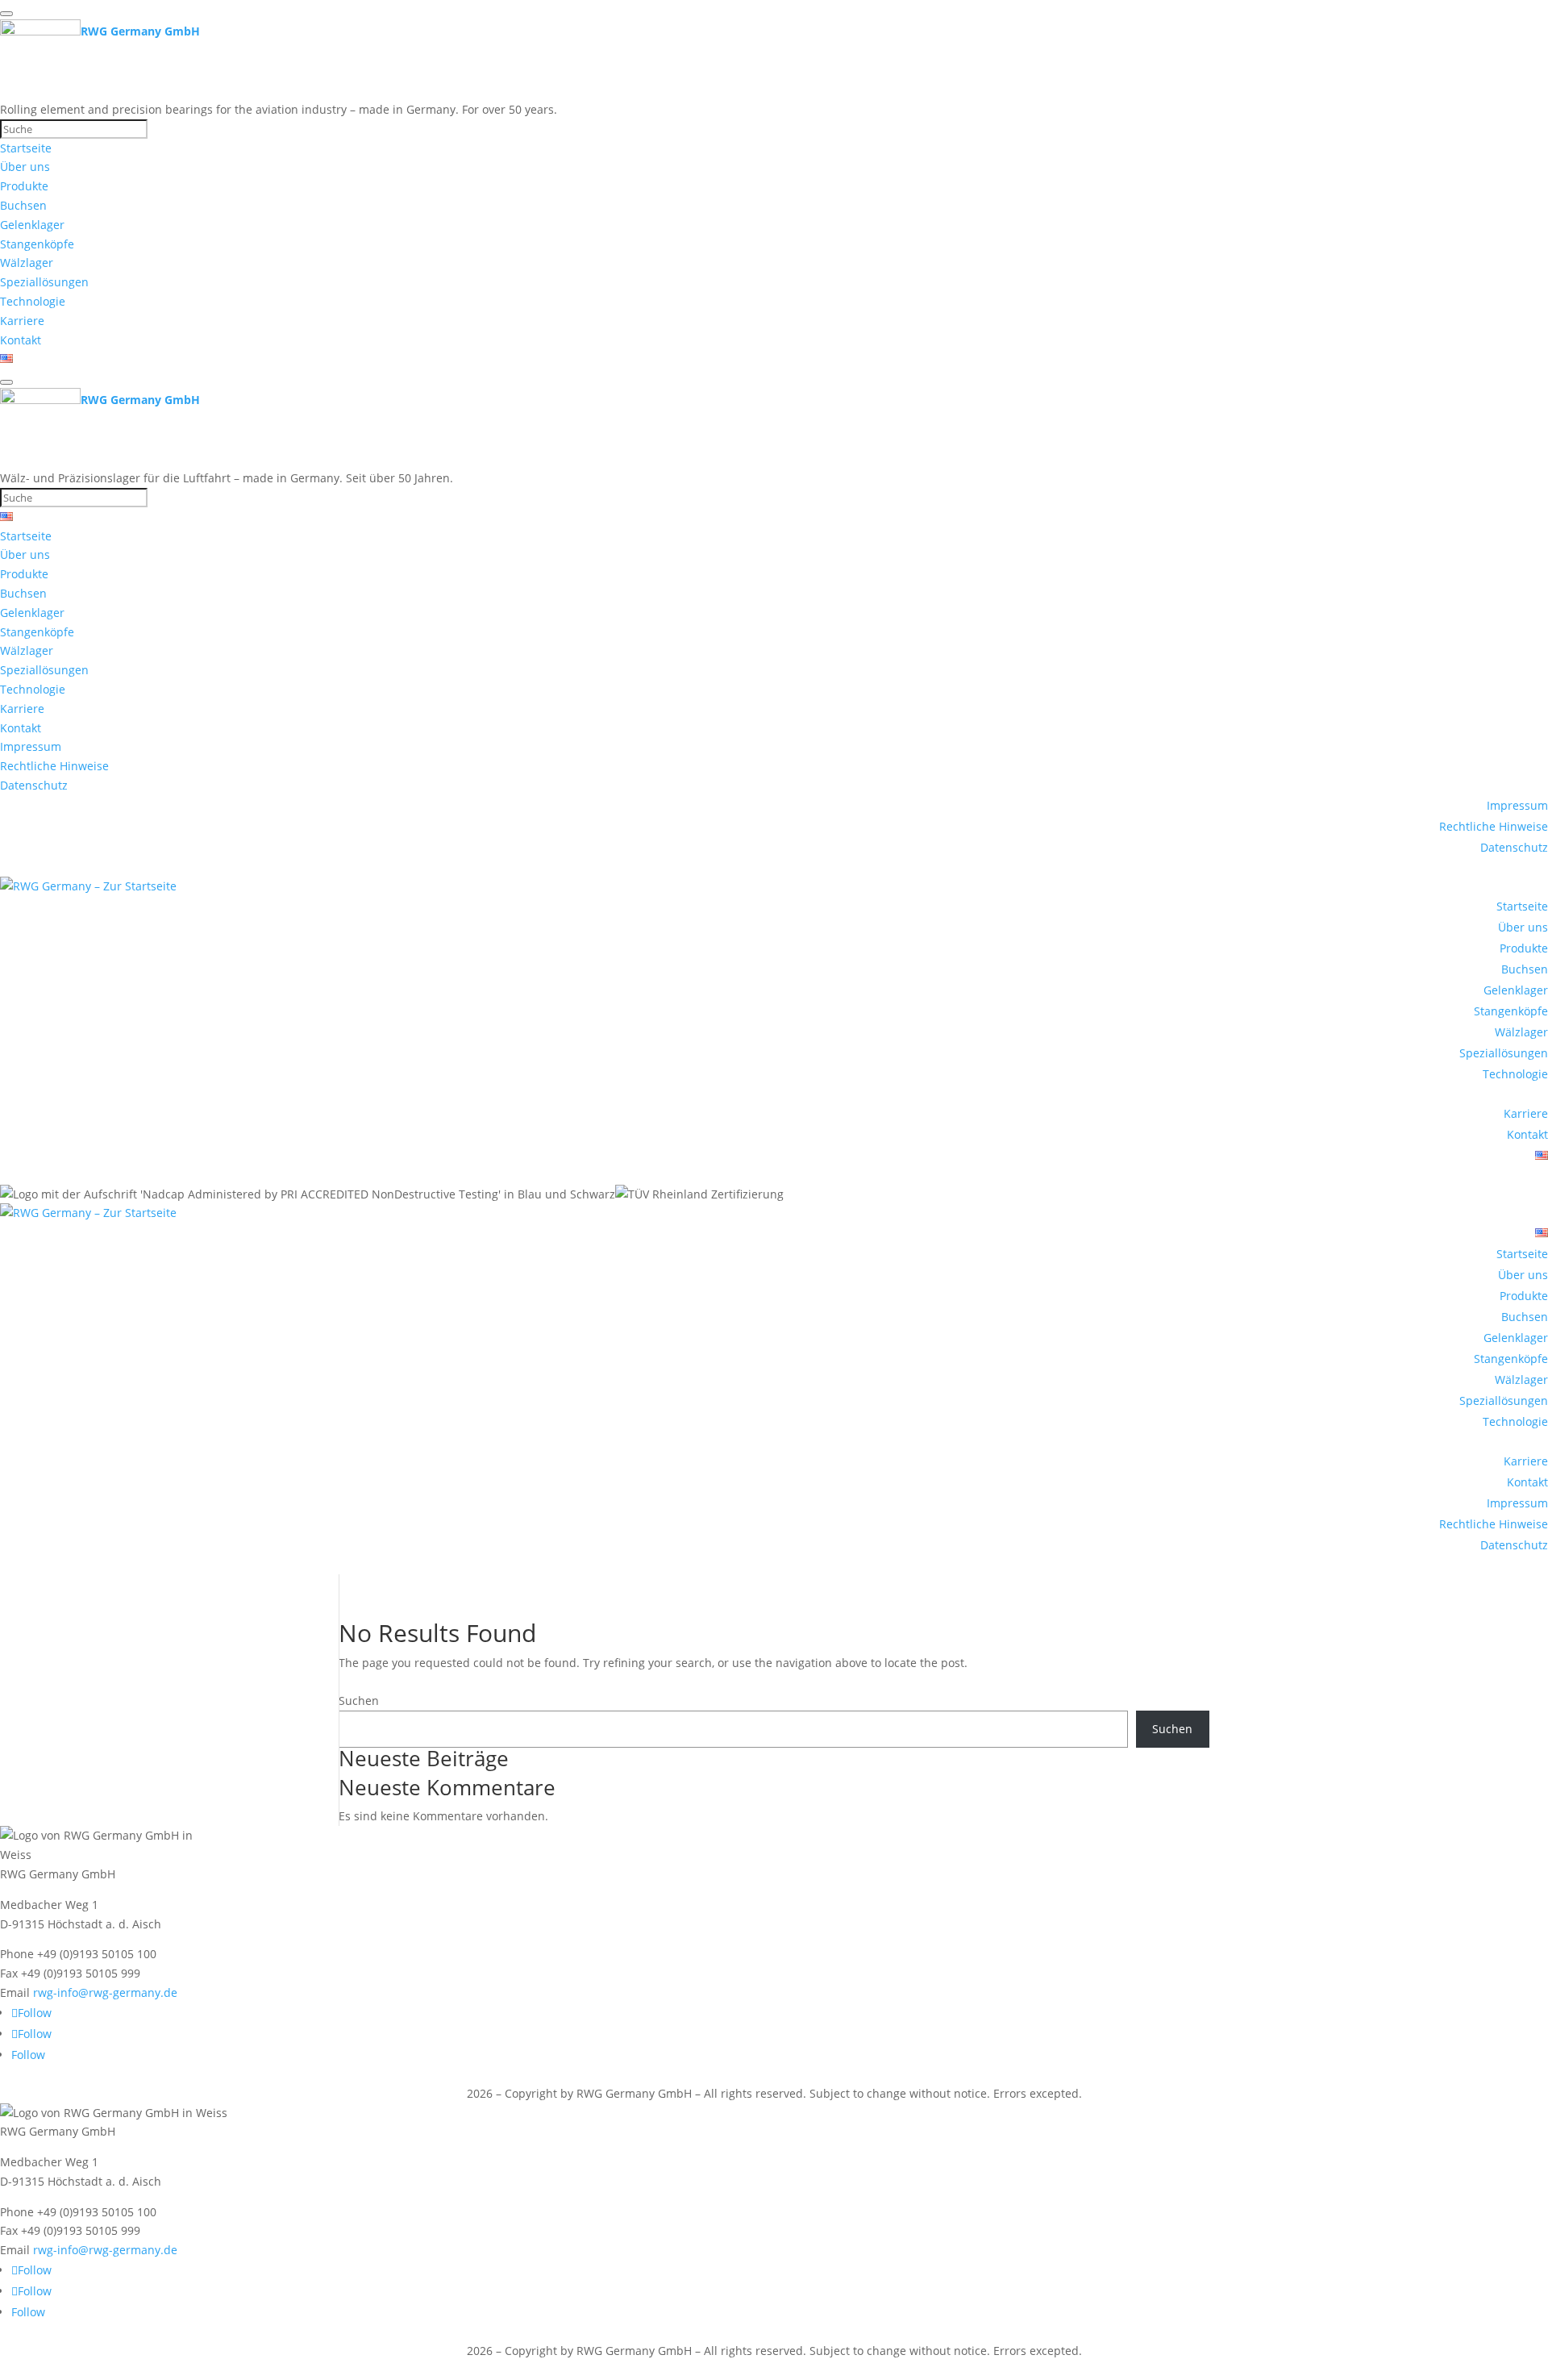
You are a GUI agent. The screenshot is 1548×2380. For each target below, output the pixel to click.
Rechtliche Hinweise (1494, 826)
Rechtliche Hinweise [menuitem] (54, 766)
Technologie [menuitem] (33, 301)
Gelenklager (1516, 990)
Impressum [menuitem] (31, 746)
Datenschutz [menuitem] (34, 785)
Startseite (1522, 906)
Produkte (1524, 948)
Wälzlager (1521, 1032)
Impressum (1517, 805)
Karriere (1526, 1113)
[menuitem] (6, 358)
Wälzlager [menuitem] (27, 263)
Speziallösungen (1504, 1053)
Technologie (1515, 1074)
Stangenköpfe (1511, 1011)
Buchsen (1525, 969)
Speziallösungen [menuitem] (44, 282)
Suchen (359, 1701)
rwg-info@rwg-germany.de (105, 1992)
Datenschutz (1514, 847)
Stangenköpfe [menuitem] (37, 244)
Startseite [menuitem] (26, 148)
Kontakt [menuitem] (21, 340)
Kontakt (1527, 1134)
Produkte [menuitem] (24, 186)
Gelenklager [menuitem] (32, 225)
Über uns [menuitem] (25, 167)
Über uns (1523, 927)
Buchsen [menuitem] (23, 205)
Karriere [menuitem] (22, 321)
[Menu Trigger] (6, 14)
